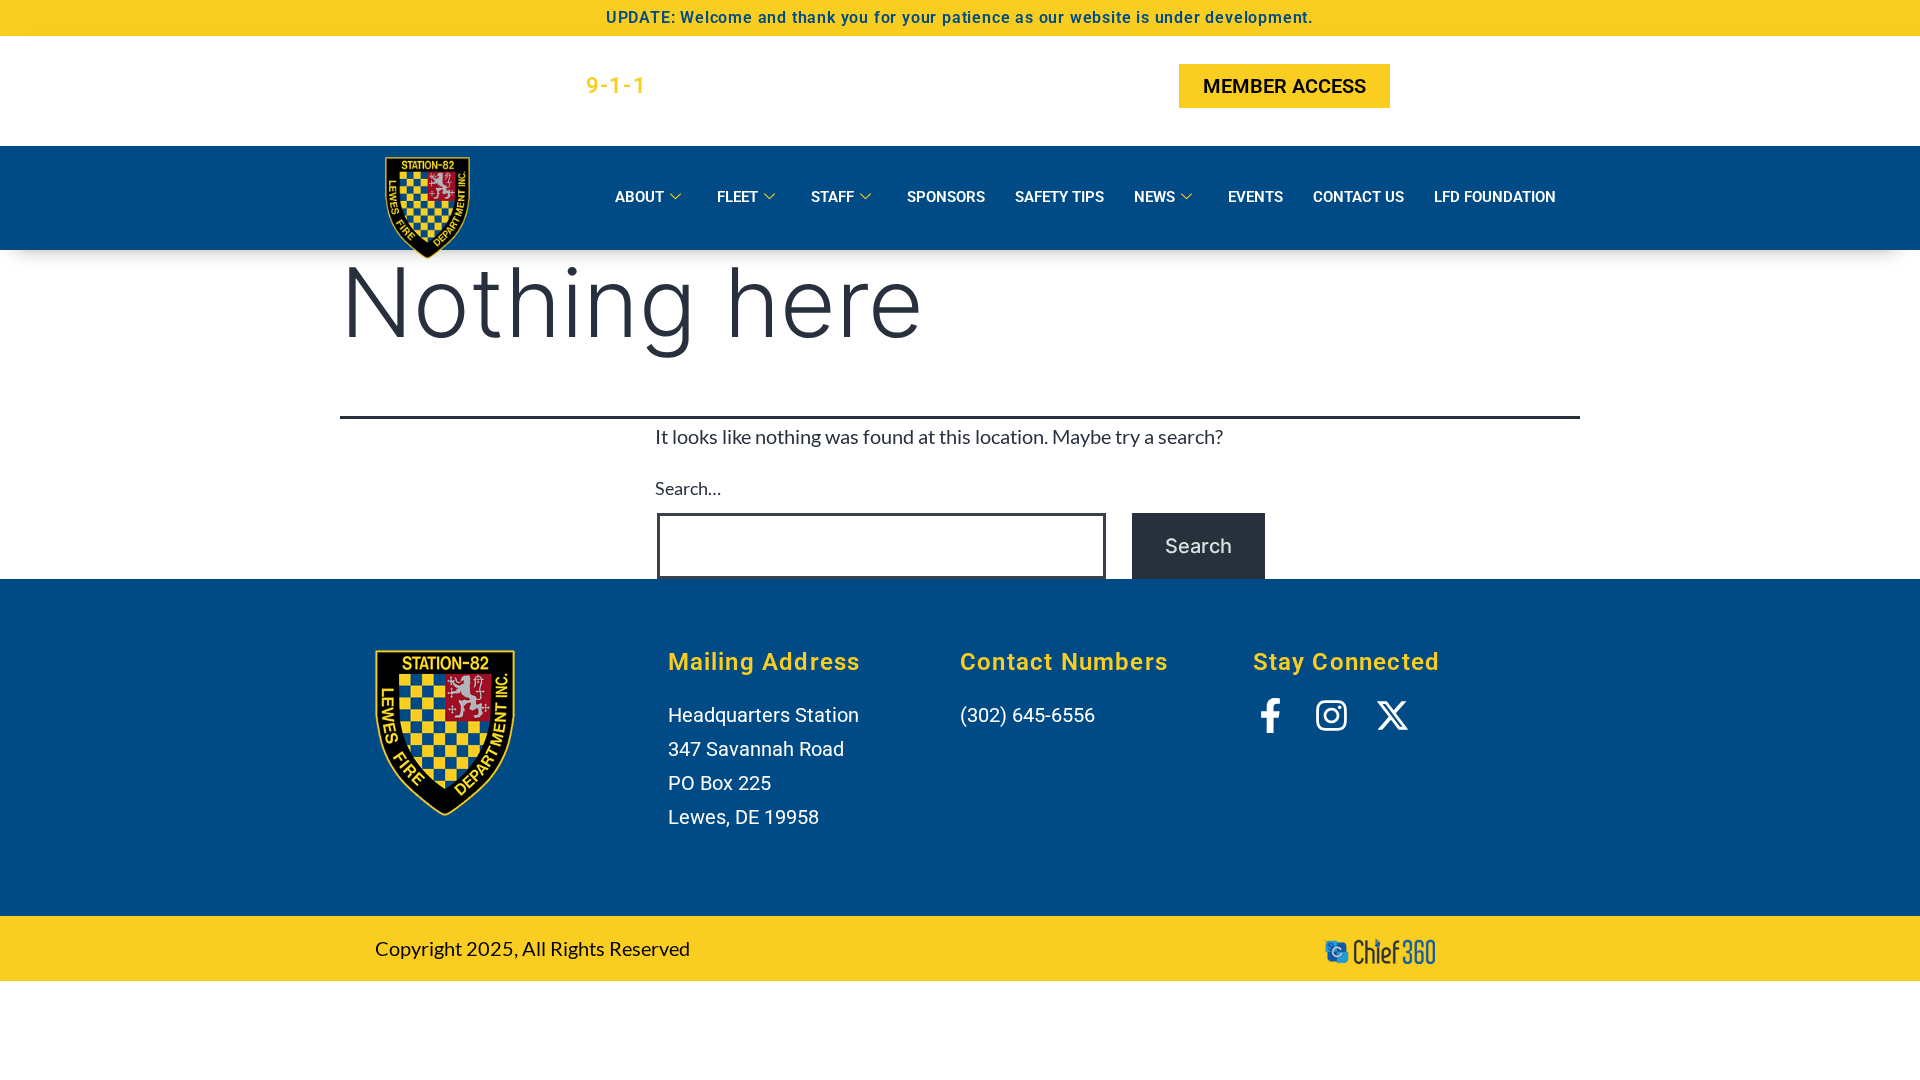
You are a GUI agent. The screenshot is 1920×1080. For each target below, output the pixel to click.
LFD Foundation (1495, 197)
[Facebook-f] (1428, 86)
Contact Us (1358, 197)
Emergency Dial (529, 85)
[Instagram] (1477, 86)
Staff (832, 197)
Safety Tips (1059, 197)
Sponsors (946, 197)
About (639, 197)
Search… (688, 488)
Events (1255, 197)
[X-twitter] (1527, 86)
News (1154, 197)
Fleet (737, 197)
